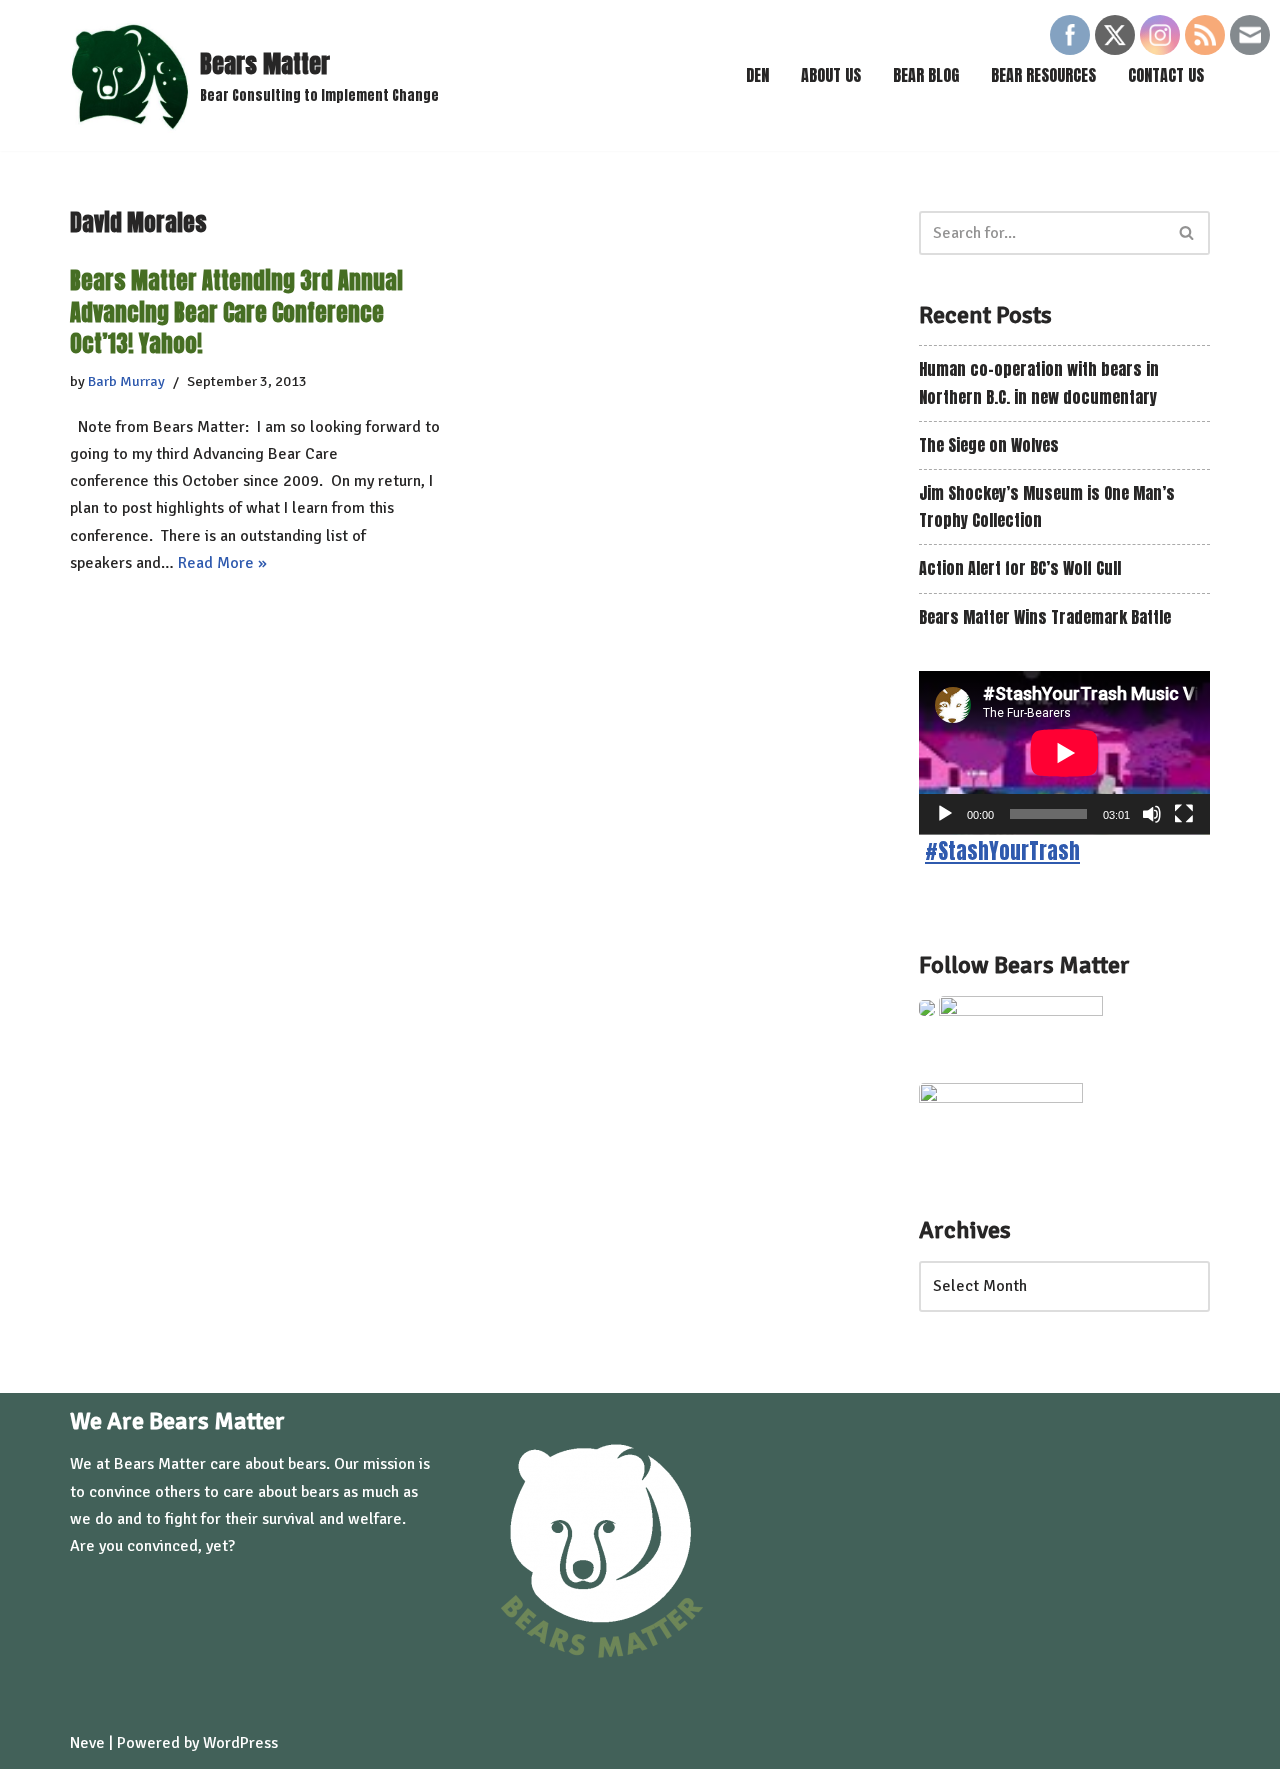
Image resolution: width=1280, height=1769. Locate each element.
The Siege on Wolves (989, 445)
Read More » (222, 563)
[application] (1064, 753)
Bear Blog (926, 75)
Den (757, 75)
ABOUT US (831, 75)
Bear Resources (1043, 75)
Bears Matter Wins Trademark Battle (1045, 617)
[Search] (1187, 233)
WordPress (240, 1743)
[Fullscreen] (1184, 814)
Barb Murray (126, 381)
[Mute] (1152, 814)
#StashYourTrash (1002, 851)
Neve (87, 1743)
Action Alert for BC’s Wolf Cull (1020, 568)
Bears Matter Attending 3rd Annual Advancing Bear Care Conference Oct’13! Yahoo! (236, 312)
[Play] (945, 814)
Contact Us (1166, 75)
